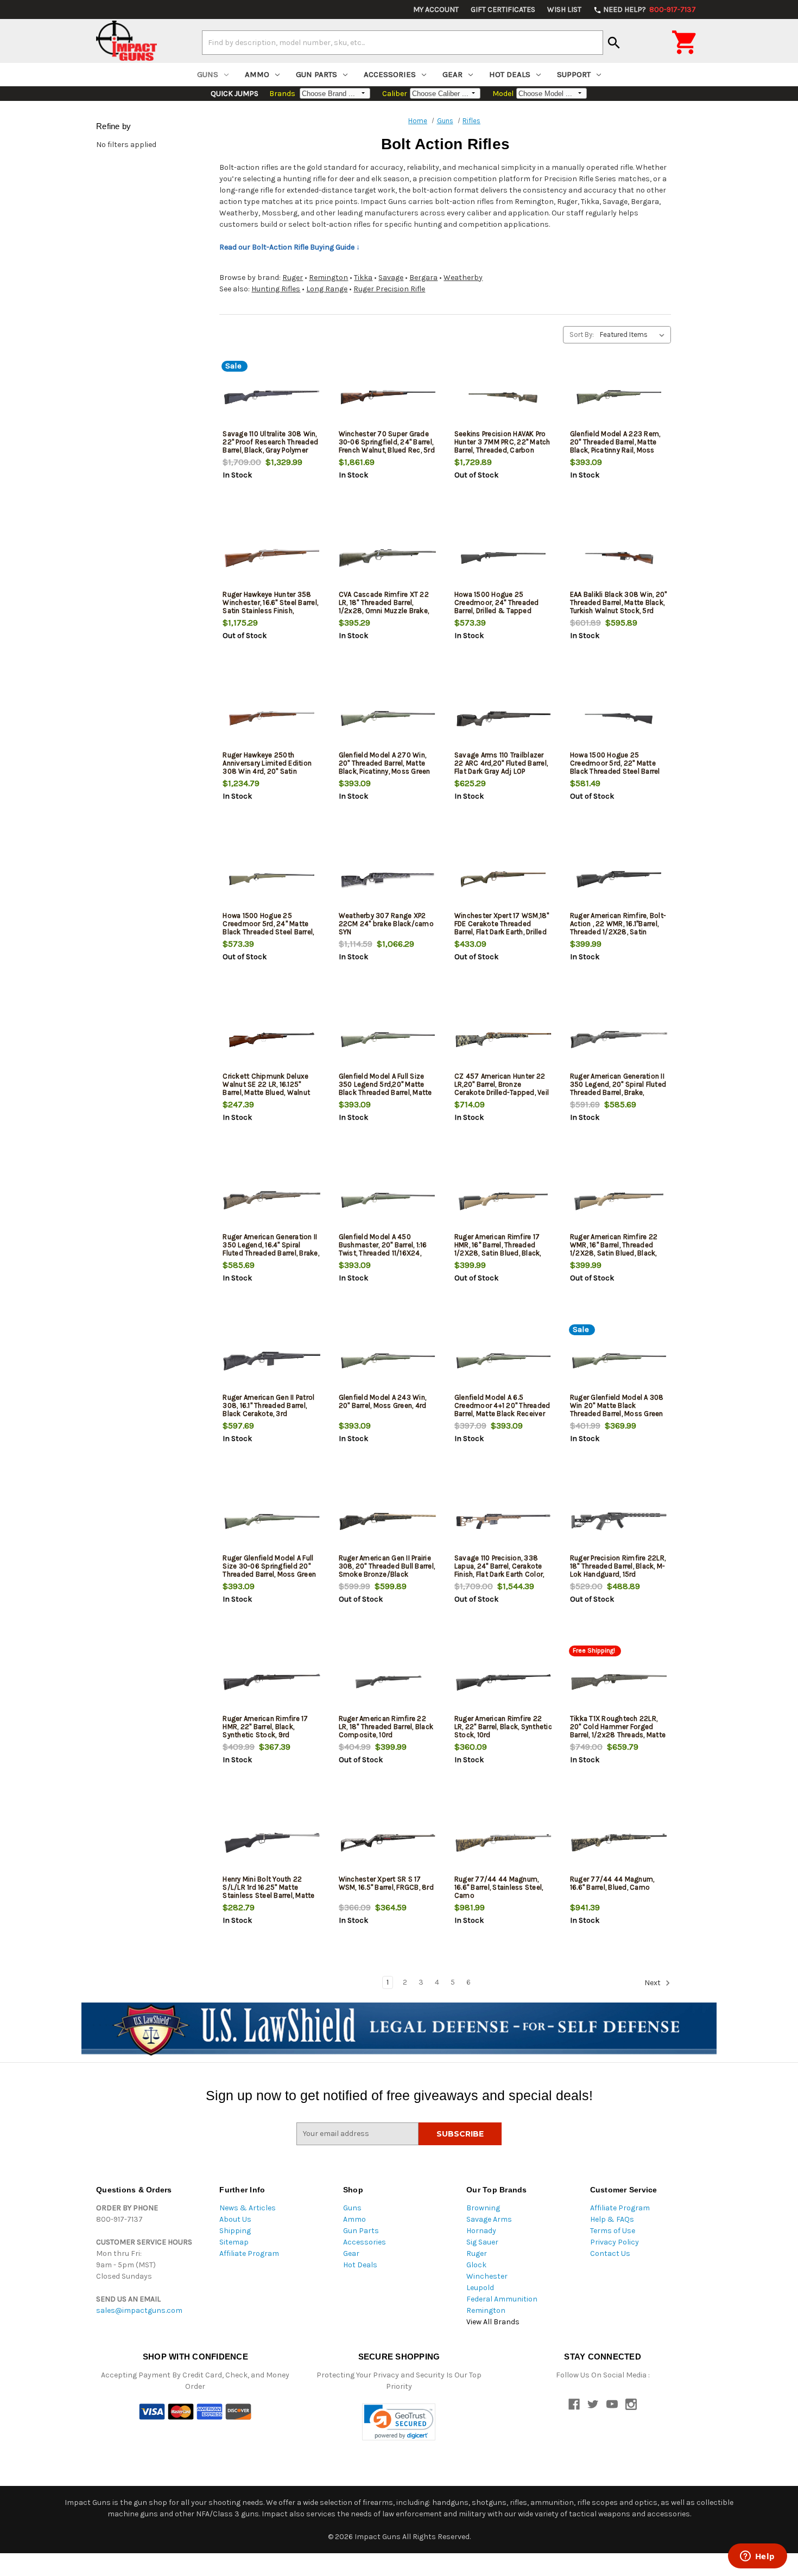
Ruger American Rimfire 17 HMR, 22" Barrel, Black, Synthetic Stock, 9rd (265, 1727)
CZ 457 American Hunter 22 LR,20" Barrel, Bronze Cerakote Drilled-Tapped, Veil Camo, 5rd (502, 1088)
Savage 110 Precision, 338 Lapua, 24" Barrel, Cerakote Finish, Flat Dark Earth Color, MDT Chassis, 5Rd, (499, 1570)
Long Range (327, 289)
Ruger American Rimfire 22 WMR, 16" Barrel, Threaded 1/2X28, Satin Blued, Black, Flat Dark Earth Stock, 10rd (614, 1249)
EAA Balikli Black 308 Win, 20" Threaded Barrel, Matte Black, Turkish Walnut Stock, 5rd (619, 602)
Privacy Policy (615, 2242)
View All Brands (493, 2322)
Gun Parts (316, 74)
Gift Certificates (503, 9)
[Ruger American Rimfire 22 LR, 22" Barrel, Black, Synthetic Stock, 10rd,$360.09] (503, 1682)
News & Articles (248, 2208)
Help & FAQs (612, 2219)
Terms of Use (613, 2231)
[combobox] (403, 42)
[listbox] (634, 335)
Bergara (423, 278)
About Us (235, 2219)
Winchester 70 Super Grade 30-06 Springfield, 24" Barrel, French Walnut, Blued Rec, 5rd (387, 442)
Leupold (480, 2288)
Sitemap (234, 2242)
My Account (436, 9)
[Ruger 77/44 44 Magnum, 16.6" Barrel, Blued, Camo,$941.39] (619, 1843)
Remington (328, 278)
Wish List (564, 9)
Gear (452, 74)
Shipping (235, 2231)
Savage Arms (489, 2219)
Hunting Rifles (276, 289)
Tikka (363, 278)
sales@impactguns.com (139, 2310)
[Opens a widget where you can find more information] (757, 2557)
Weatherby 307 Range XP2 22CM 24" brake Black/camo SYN (386, 924)
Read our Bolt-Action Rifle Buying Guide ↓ (290, 247)
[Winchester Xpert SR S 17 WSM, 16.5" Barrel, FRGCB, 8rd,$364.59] (388, 1843)
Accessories (390, 74)
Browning (483, 2208)
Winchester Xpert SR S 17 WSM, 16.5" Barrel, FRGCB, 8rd (386, 1883)
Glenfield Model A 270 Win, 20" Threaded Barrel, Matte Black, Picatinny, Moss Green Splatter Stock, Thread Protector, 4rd (385, 771)
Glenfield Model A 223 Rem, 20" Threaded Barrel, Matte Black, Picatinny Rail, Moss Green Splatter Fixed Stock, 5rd (615, 450)
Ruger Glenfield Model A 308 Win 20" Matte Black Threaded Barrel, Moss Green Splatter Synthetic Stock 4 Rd (617, 1414)
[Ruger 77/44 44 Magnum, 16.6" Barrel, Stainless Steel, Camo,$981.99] (503, 1843)
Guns (208, 74)
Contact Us (610, 2253)
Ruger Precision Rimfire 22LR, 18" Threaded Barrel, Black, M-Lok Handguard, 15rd (618, 1566)
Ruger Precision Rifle (389, 289)
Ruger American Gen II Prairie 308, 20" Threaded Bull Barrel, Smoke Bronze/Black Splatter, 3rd (387, 1570)
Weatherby (463, 278)
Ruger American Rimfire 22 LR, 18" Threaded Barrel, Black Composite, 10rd (386, 1727)
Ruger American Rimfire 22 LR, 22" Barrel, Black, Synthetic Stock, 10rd (503, 1727)
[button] (399, 2422)
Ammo (257, 74)
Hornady (481, 2231)
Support (574, 74)
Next (653, 1983)
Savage (391, 278)
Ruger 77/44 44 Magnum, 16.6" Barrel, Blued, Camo (612, 1883)
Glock (476, 2265)
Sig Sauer (482, 2242)
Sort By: (582, 334)
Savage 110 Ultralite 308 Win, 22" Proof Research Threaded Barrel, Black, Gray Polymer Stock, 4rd (270, 446)
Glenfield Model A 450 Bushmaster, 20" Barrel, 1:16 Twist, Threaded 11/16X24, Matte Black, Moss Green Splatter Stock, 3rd (383, 1253)
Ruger (293, 278)
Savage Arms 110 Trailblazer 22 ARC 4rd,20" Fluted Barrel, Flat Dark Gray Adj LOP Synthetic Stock (501, 767)
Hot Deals (510, 74)
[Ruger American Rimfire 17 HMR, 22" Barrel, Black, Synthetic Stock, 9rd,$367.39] (271, 1682)
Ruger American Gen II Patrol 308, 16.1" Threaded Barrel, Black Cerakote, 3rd (268, 1405)
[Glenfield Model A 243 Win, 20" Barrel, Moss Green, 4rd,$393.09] (388, 1361)
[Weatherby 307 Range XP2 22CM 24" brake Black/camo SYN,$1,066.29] (388, 879)
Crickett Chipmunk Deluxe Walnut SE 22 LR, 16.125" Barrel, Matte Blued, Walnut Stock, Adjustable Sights (266, 1088)
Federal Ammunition (502, 2299)
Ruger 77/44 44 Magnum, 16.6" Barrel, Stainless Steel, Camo (499, 1887)
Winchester (487, 2276)
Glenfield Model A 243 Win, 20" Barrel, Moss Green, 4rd (383, 1401)
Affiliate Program (249, 2253)
